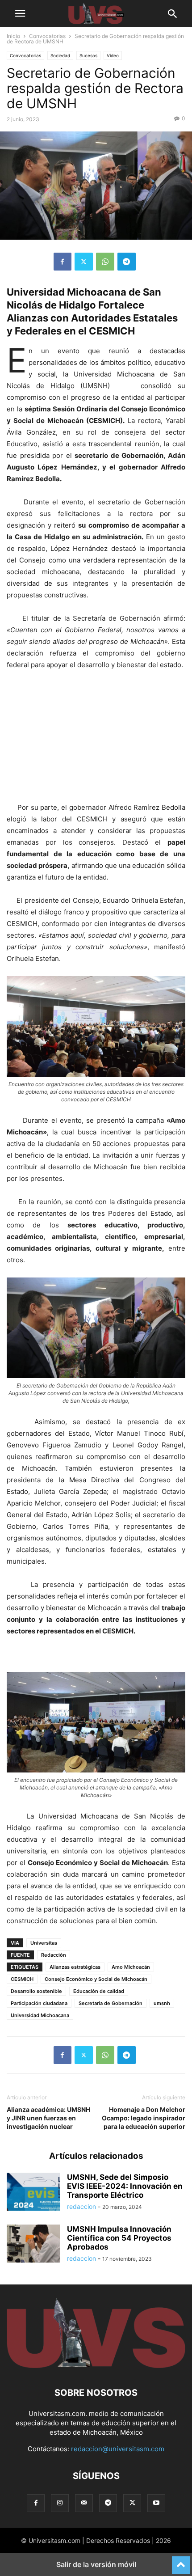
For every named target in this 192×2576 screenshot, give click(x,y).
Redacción (54, 1955)
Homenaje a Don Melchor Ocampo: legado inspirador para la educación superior (144, 2118)
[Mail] (84, 2503)
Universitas (44, 1943)
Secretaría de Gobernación (111, 2003)
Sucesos (88, 55)
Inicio (13, 36)
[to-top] (181, 2561)
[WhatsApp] (105, 262)
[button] (20, 13)
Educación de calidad (99, 1991)
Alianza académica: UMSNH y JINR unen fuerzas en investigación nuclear (48, 2118)
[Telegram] (127, 262)
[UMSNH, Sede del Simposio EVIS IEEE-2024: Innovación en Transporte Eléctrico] (33, 2193)
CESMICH (22, 1979)
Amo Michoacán (131, 1967)
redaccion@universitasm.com (118, 2449)
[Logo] (96, 2366)
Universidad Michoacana (40, 2015)
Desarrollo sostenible (36, 1991)
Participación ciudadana (39, 2003)
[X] (84, 262)
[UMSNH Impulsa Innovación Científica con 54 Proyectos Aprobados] (33, 2245)
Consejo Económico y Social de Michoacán (96, 1979)
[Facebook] (63, 262)
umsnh (162, 2003)
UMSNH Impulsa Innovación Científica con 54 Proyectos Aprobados (119, 2238)
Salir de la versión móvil (96, 2564)
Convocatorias (47, 36)
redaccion (81, 2206)
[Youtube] (156, 2503)
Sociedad (60, 55)
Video (113, 55)
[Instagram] (60, 2503)
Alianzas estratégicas (75, 1967)
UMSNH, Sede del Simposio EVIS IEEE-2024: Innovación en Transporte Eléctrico (125, 2186)
